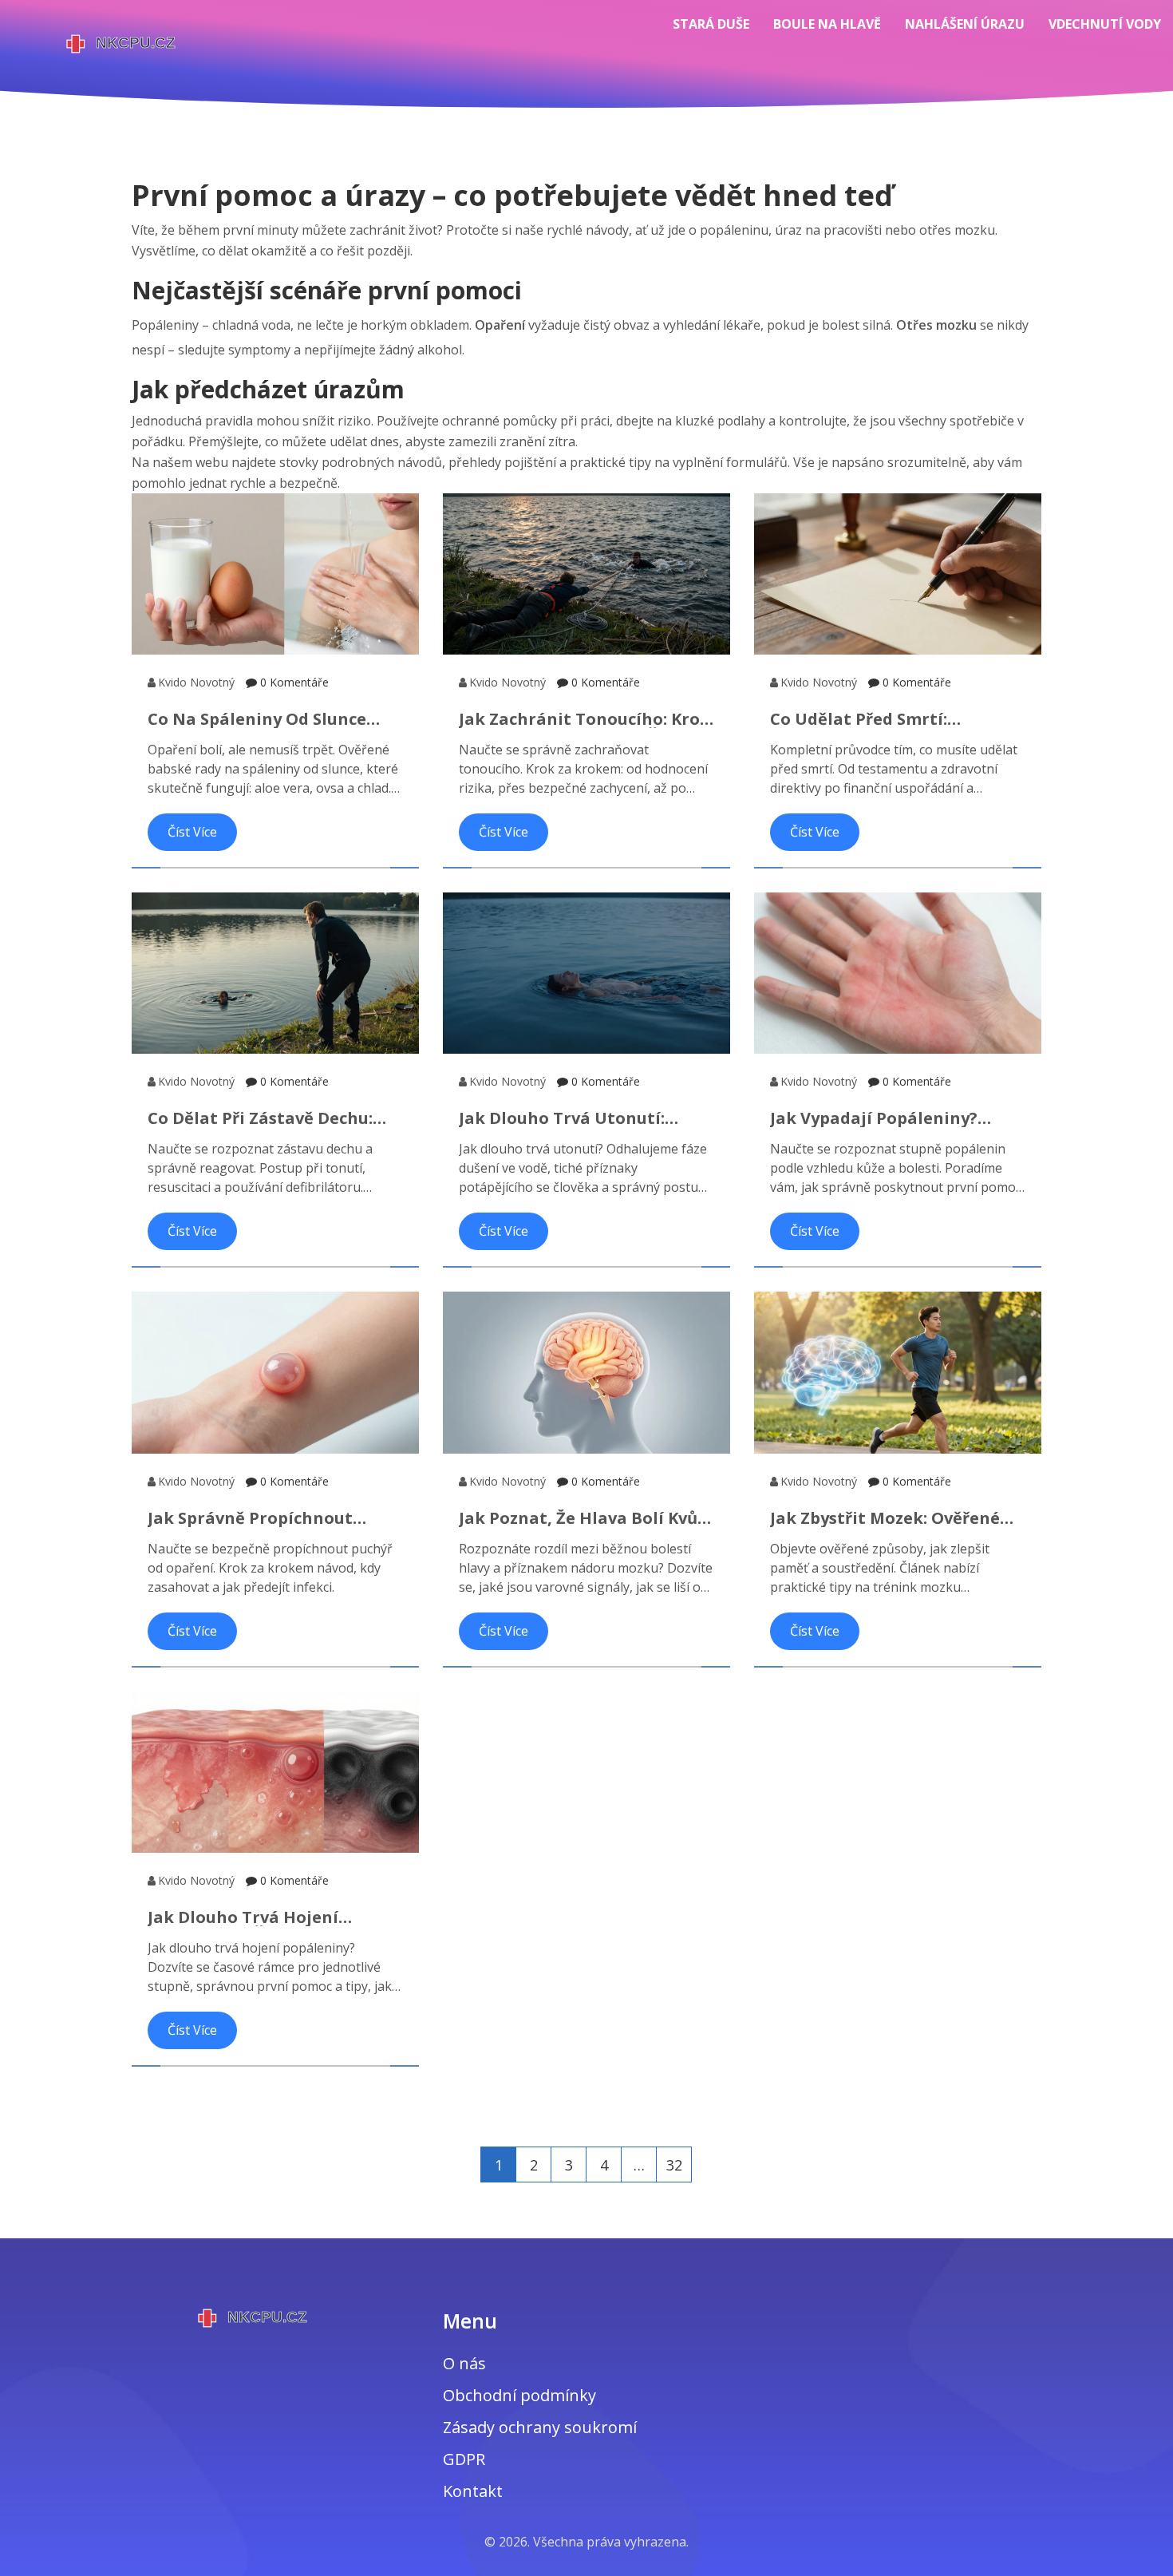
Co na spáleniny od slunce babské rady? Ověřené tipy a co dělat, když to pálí (267, 719)
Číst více (192, 832)
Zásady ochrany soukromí (540, 2427)
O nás (464, 2363)
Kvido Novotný (196, 682)
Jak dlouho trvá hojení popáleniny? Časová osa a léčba (255, 1917)
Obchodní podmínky (519, 2395)
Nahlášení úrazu (965, 24)
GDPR (464, 2459)
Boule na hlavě (827, 24)
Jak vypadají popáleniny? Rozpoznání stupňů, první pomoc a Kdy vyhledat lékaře (891, 1118)
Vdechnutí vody (1105, 24)
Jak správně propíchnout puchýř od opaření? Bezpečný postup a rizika (269, 1518)
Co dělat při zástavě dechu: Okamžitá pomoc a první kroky (275, 1118)
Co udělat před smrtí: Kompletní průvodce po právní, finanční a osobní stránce (897, 719)
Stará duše (711, 24)
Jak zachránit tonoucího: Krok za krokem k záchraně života (585, 719)
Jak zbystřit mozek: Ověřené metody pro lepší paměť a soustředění (885, 1518)
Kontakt (473, 2491)
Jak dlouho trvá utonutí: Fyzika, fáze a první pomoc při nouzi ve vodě (582, 1118)
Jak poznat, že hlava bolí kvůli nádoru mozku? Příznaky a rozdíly (584, 1518)
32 (674, 2165)
